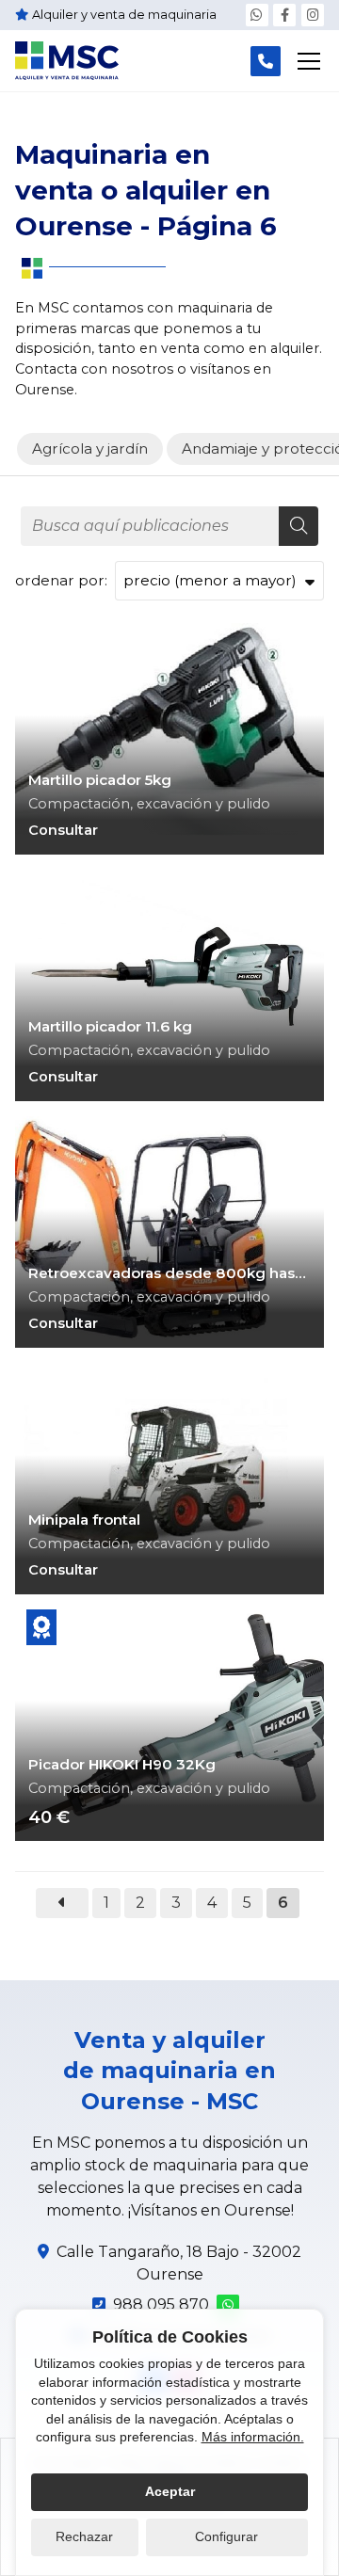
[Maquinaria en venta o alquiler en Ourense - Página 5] (62, 1903)
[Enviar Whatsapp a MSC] (257, 15)
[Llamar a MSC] (266, 61)
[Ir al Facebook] (284, 15)
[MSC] (67, 61)
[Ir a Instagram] (313, 15)
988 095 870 (161, 2304)
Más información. (253, 2437)
